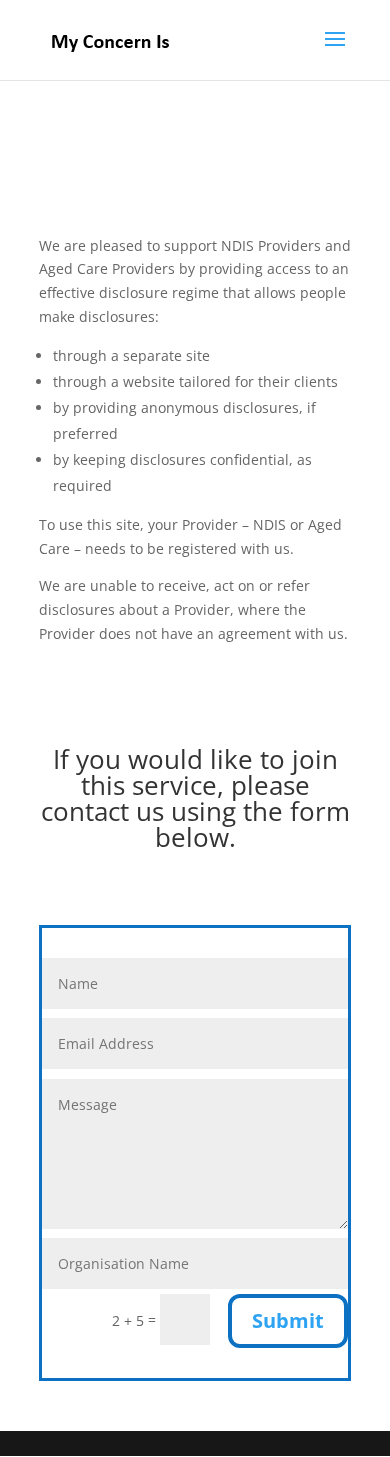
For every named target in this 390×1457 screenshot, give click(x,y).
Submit (288, 1320)
